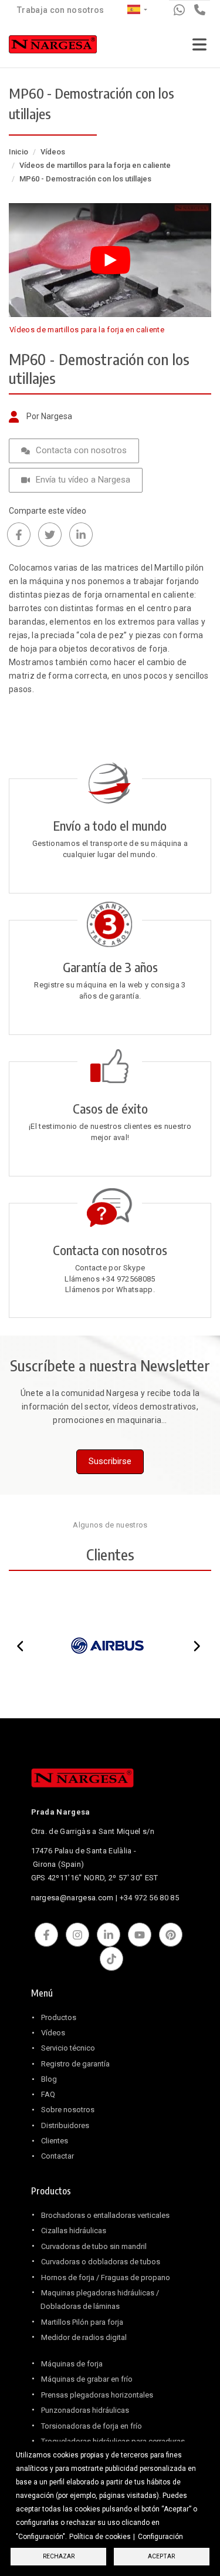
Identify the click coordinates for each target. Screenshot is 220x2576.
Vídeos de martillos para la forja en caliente (95, 165)
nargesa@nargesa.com (72, 1898)
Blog (49, 2079)
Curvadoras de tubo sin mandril (94, 2246)
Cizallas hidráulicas (74, 2231)
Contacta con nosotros (81, 450)
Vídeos (53, 152)
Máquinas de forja (72, 2364)
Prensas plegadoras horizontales (97, 2395)
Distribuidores (65, 2125)
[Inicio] (53, 47)
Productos (59, 2017)
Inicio (18, 152)
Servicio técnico (68, 2048)
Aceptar (161, 2556)
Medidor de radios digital (84, 2337)
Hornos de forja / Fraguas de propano (106, 2277)
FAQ (48, 2094)
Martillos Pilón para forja (82, 2322)
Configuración (160, 2537)
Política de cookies (100, 2537)
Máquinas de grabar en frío (87, 2379)
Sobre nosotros (68, 2110)
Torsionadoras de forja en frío (92, 2426)
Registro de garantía (75, 2064)
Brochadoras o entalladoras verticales (105, 2215)
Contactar (57, 2156)
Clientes (55, 2141)
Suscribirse (110, 1461)
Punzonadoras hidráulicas (85, 2410)
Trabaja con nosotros (61, 10)
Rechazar (59, 2556)
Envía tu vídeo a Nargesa (83, 480)
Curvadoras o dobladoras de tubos (101, 2262)
